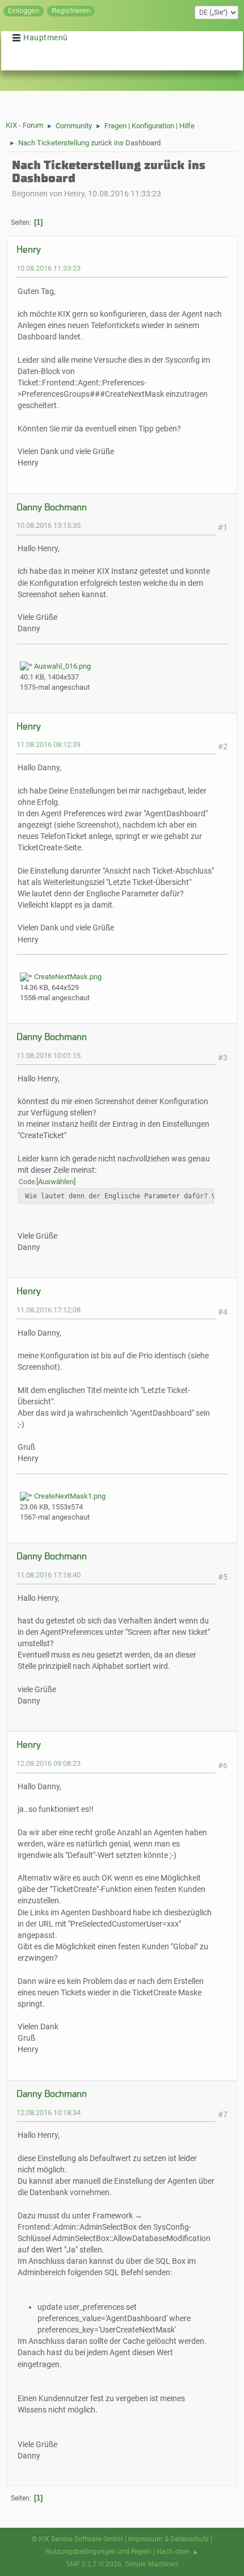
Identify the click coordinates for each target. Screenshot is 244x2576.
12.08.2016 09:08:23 (49, 1763)
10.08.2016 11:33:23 (49, 268)
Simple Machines (152, 2564)
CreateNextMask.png (67, 977)
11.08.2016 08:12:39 (49, 744)
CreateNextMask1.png (69, 1496)
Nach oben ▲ (178, 2552)
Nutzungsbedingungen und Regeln (98, 2552)
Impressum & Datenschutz (169, 2539)
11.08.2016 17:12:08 (49, 1310)
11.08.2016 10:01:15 (49, 1056)
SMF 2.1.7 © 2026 (94, 2564)
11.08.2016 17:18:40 (49, 1575)
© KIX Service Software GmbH (77, 2539)
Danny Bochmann (52, 507)
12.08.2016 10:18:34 (49, 2113)
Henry (29, 249)
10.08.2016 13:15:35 (49, 525)
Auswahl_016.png (62, 666)
